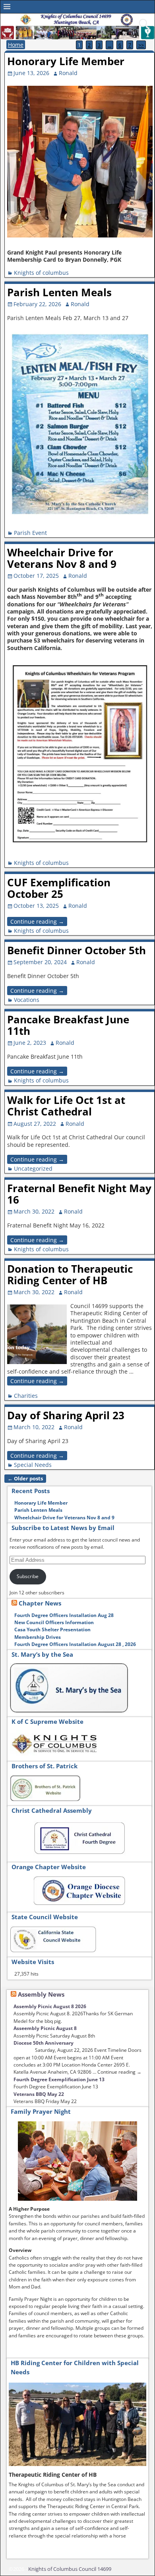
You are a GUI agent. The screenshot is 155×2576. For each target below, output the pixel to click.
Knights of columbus (41, 273)
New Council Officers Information (54, 1622)
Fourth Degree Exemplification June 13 (59, 2079)
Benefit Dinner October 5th (77, 950)
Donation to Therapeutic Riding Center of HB (70, 1274)
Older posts (25, 1479)
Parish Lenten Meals (59, 292)
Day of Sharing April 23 (66, 1415)
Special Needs (33, 1465)
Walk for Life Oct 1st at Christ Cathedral (66, 1106)
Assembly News (41, 1994)
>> (141, 45)
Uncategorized (33, 1168)
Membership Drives (38, 1637)
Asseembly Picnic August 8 (45, 2028)
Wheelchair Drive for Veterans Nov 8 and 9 (62, 558)
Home (16, 45)
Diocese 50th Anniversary (44, 2043)
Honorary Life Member (66, 61)
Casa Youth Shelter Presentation (52, 1630)
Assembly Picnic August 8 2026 (50, 2006)
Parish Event (30, 533)
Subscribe (28, 1576)
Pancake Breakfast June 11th (68, 1025)
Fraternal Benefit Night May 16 (79, 1194)
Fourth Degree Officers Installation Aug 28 (64, 1615)
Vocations (27, 1000)
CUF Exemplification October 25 (59, 888)
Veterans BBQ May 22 (39, 2094)
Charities (26, 1396)
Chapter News (40, 1603)
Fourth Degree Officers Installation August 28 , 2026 (75, 1644)
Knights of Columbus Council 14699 (70, 2569)
